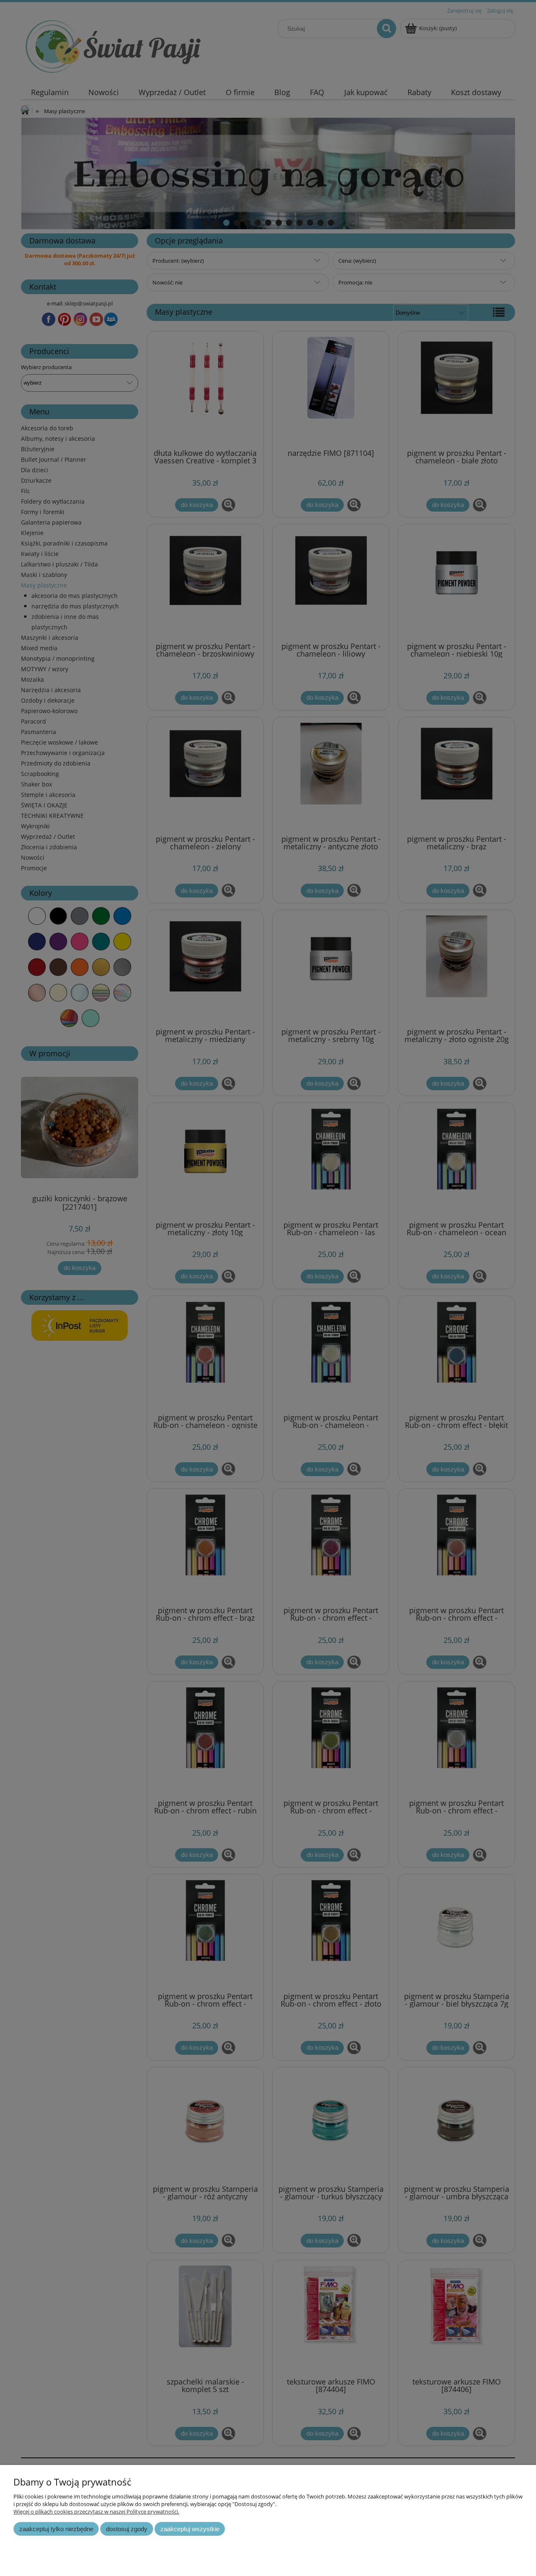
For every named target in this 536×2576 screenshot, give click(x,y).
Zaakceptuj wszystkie (190, 2529)
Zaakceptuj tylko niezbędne (56, 2529)
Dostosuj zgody (127, 2529)
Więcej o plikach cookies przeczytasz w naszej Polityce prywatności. (96, 2511)
